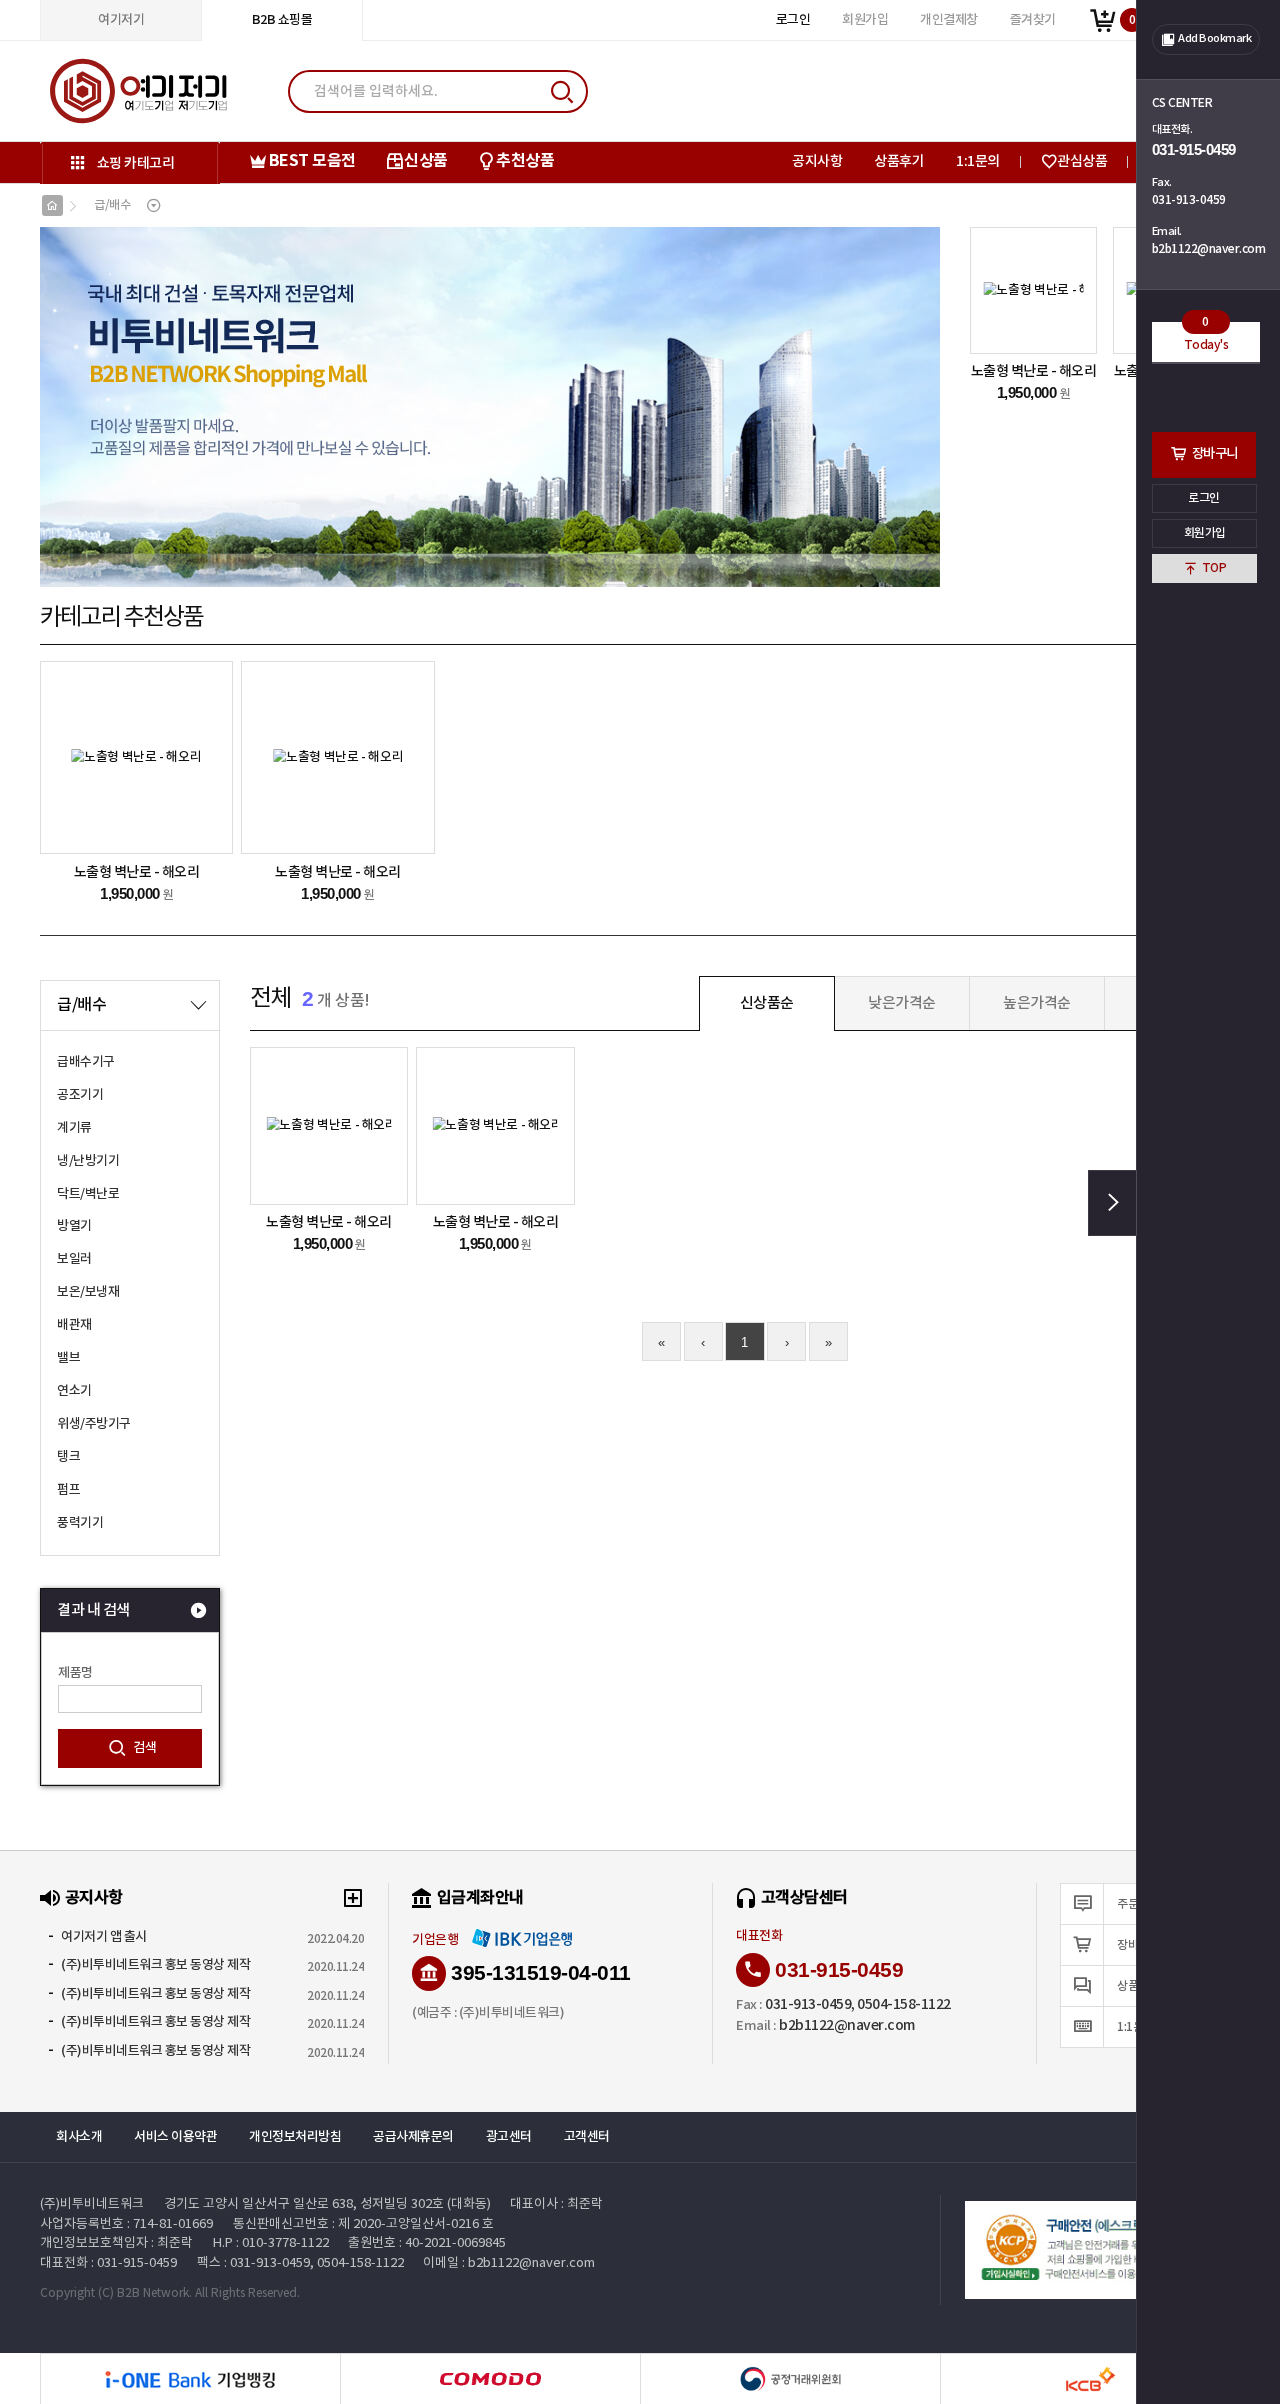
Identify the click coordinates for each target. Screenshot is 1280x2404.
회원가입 (1205, 533)
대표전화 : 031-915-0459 (108, 2263)
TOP (1214, 568)
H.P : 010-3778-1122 (271, 2243)
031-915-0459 (1194, 149)
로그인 (1205, 498)
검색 (145, 1748)
